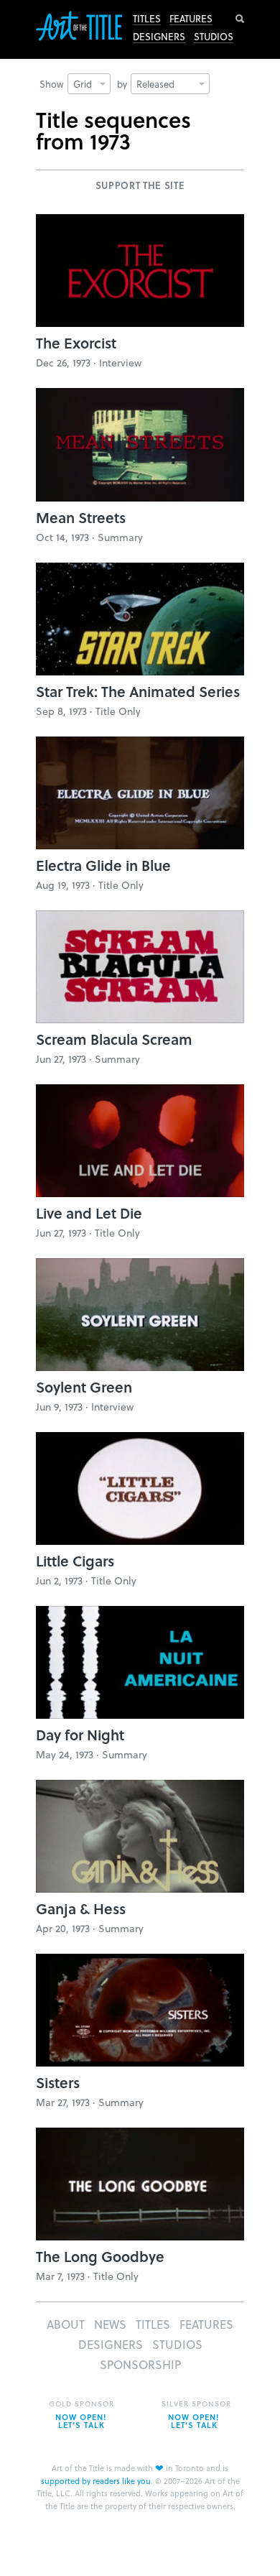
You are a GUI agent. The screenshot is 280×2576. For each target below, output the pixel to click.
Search (240, 19)
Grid (83, 84)
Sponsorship (140, 2364)
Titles (147, 19)
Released (155, 84)
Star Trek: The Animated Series (138, 691)
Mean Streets (81, 517)
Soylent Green (84, 1387)
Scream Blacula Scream (114, 1039)
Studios (214, 37)
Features (191, 19)
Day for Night (80, 1735)
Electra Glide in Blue (103, 865)
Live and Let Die (89, 1213)
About (66, 2324)
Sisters (58, 2082)
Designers (159, 37)
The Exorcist (76, 343)
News (110, 2324)
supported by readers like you (96, 2481)
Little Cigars (75, 1561)
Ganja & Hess (81, 1908)
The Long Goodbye (100, 2256)
